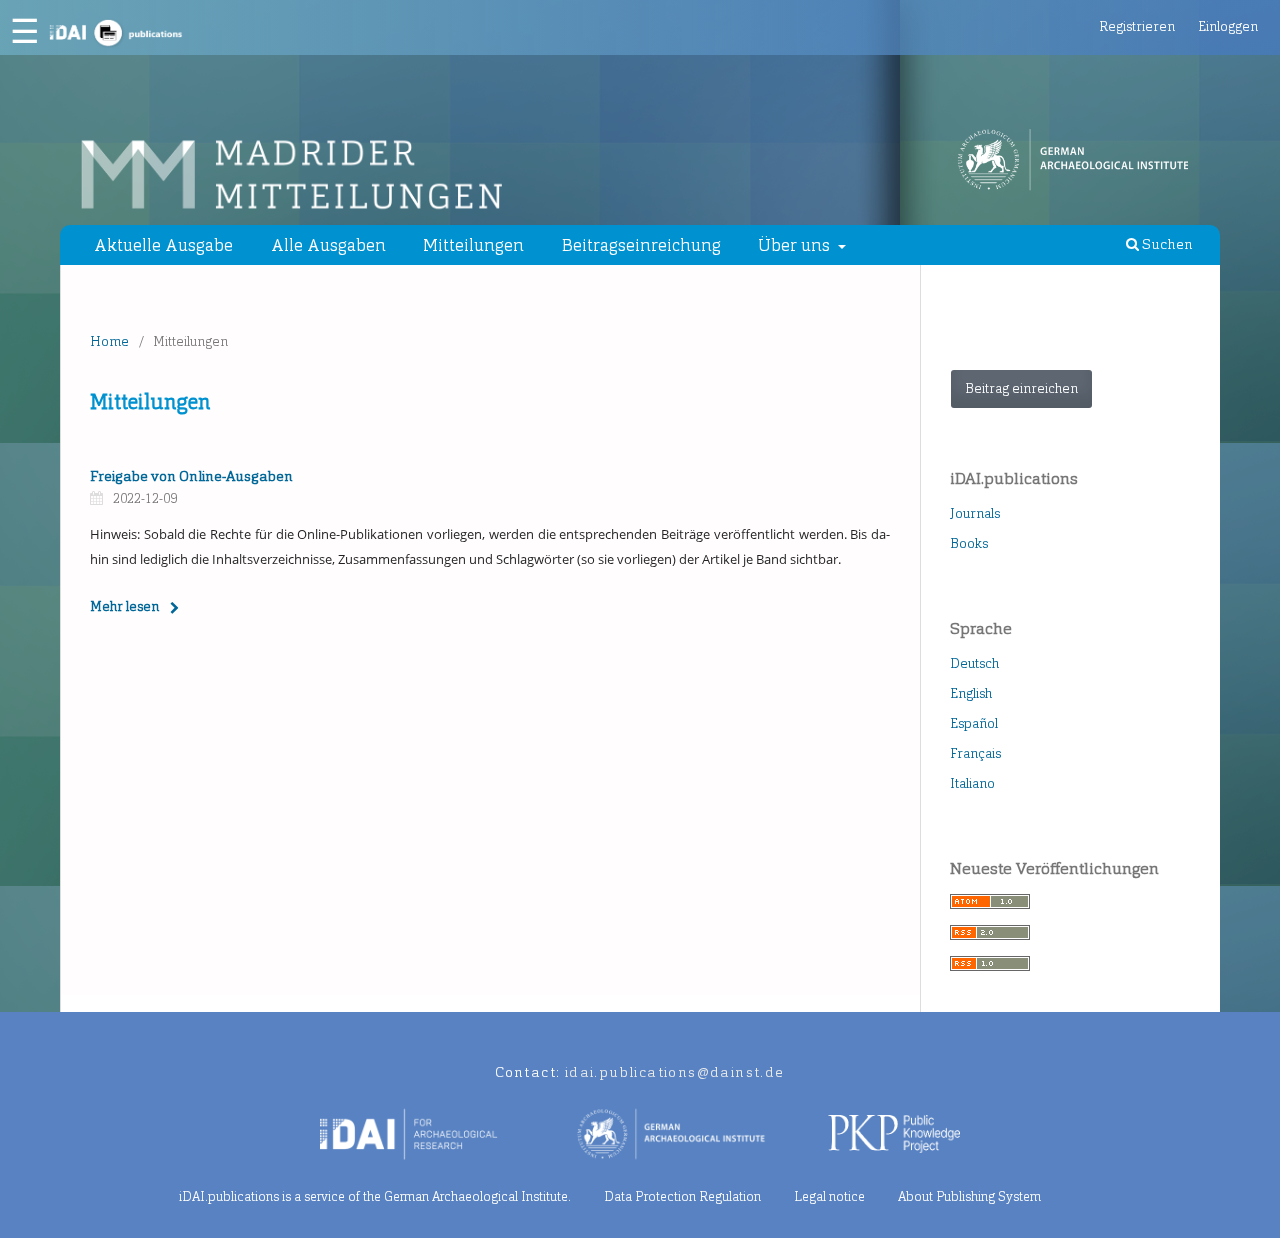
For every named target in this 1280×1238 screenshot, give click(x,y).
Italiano (972, 783)
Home (109, 341)
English (971, 693)
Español (974, 723)
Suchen (1166, 244)
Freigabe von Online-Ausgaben (191, 476)
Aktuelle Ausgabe (163, 245)
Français (975, 753)
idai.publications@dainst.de (675, 1072)
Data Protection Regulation (682, 1196)
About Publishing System (969, 1196)
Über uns (796, 245)
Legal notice (829, 1196)
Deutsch (974, 663)
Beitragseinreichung (641, 245)
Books (969, 543)
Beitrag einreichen (1021, 388)
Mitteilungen (473, 245)
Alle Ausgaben (328, 245)
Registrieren (1137, 26)
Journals (975, 513)
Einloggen (1228, 26)
